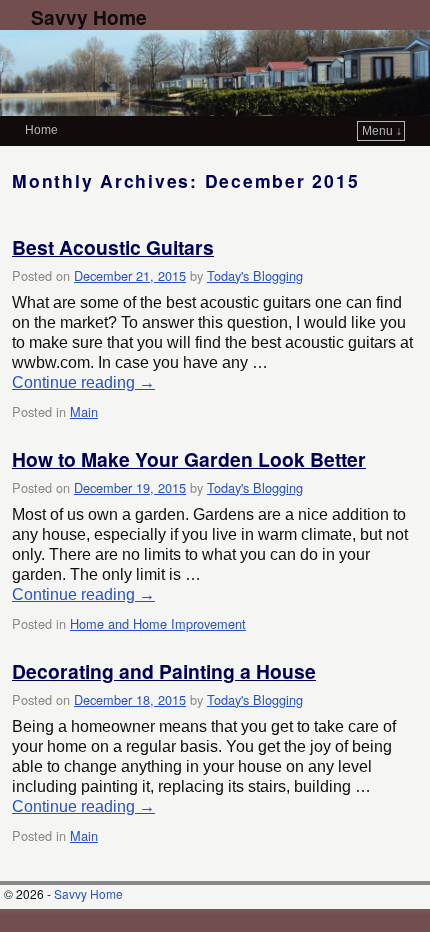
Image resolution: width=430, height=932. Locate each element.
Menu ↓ (382, 131)
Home (41, 130)
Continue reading (83, 382)
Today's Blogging (255, 275)
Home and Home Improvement (158, 623)
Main (84, 411)
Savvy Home (89, 17)
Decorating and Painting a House (164, 671)
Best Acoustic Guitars (113, 247)
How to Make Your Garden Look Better (189, 459)
